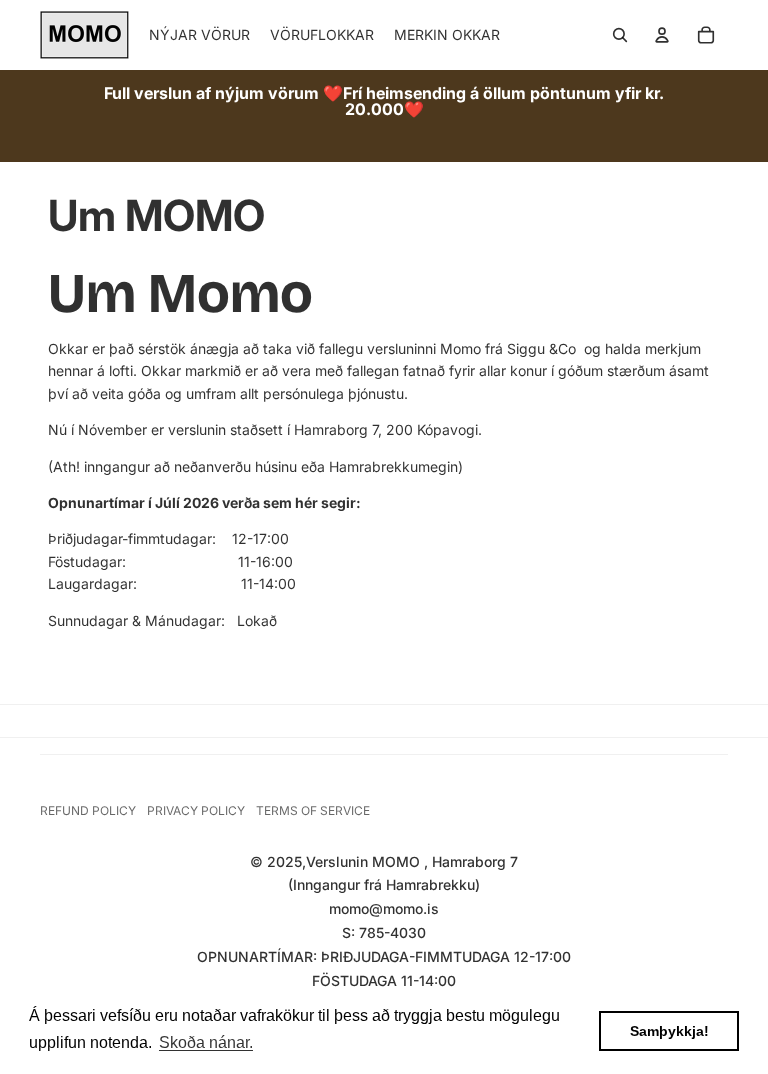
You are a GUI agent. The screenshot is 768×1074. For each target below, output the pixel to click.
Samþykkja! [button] (669, 1031)
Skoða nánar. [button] (206, 1042)
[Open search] (620, 35)
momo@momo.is (384, 908)
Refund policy (88, 810)
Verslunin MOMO (365, 861)
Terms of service (313, 810)
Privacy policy (196, 810)
